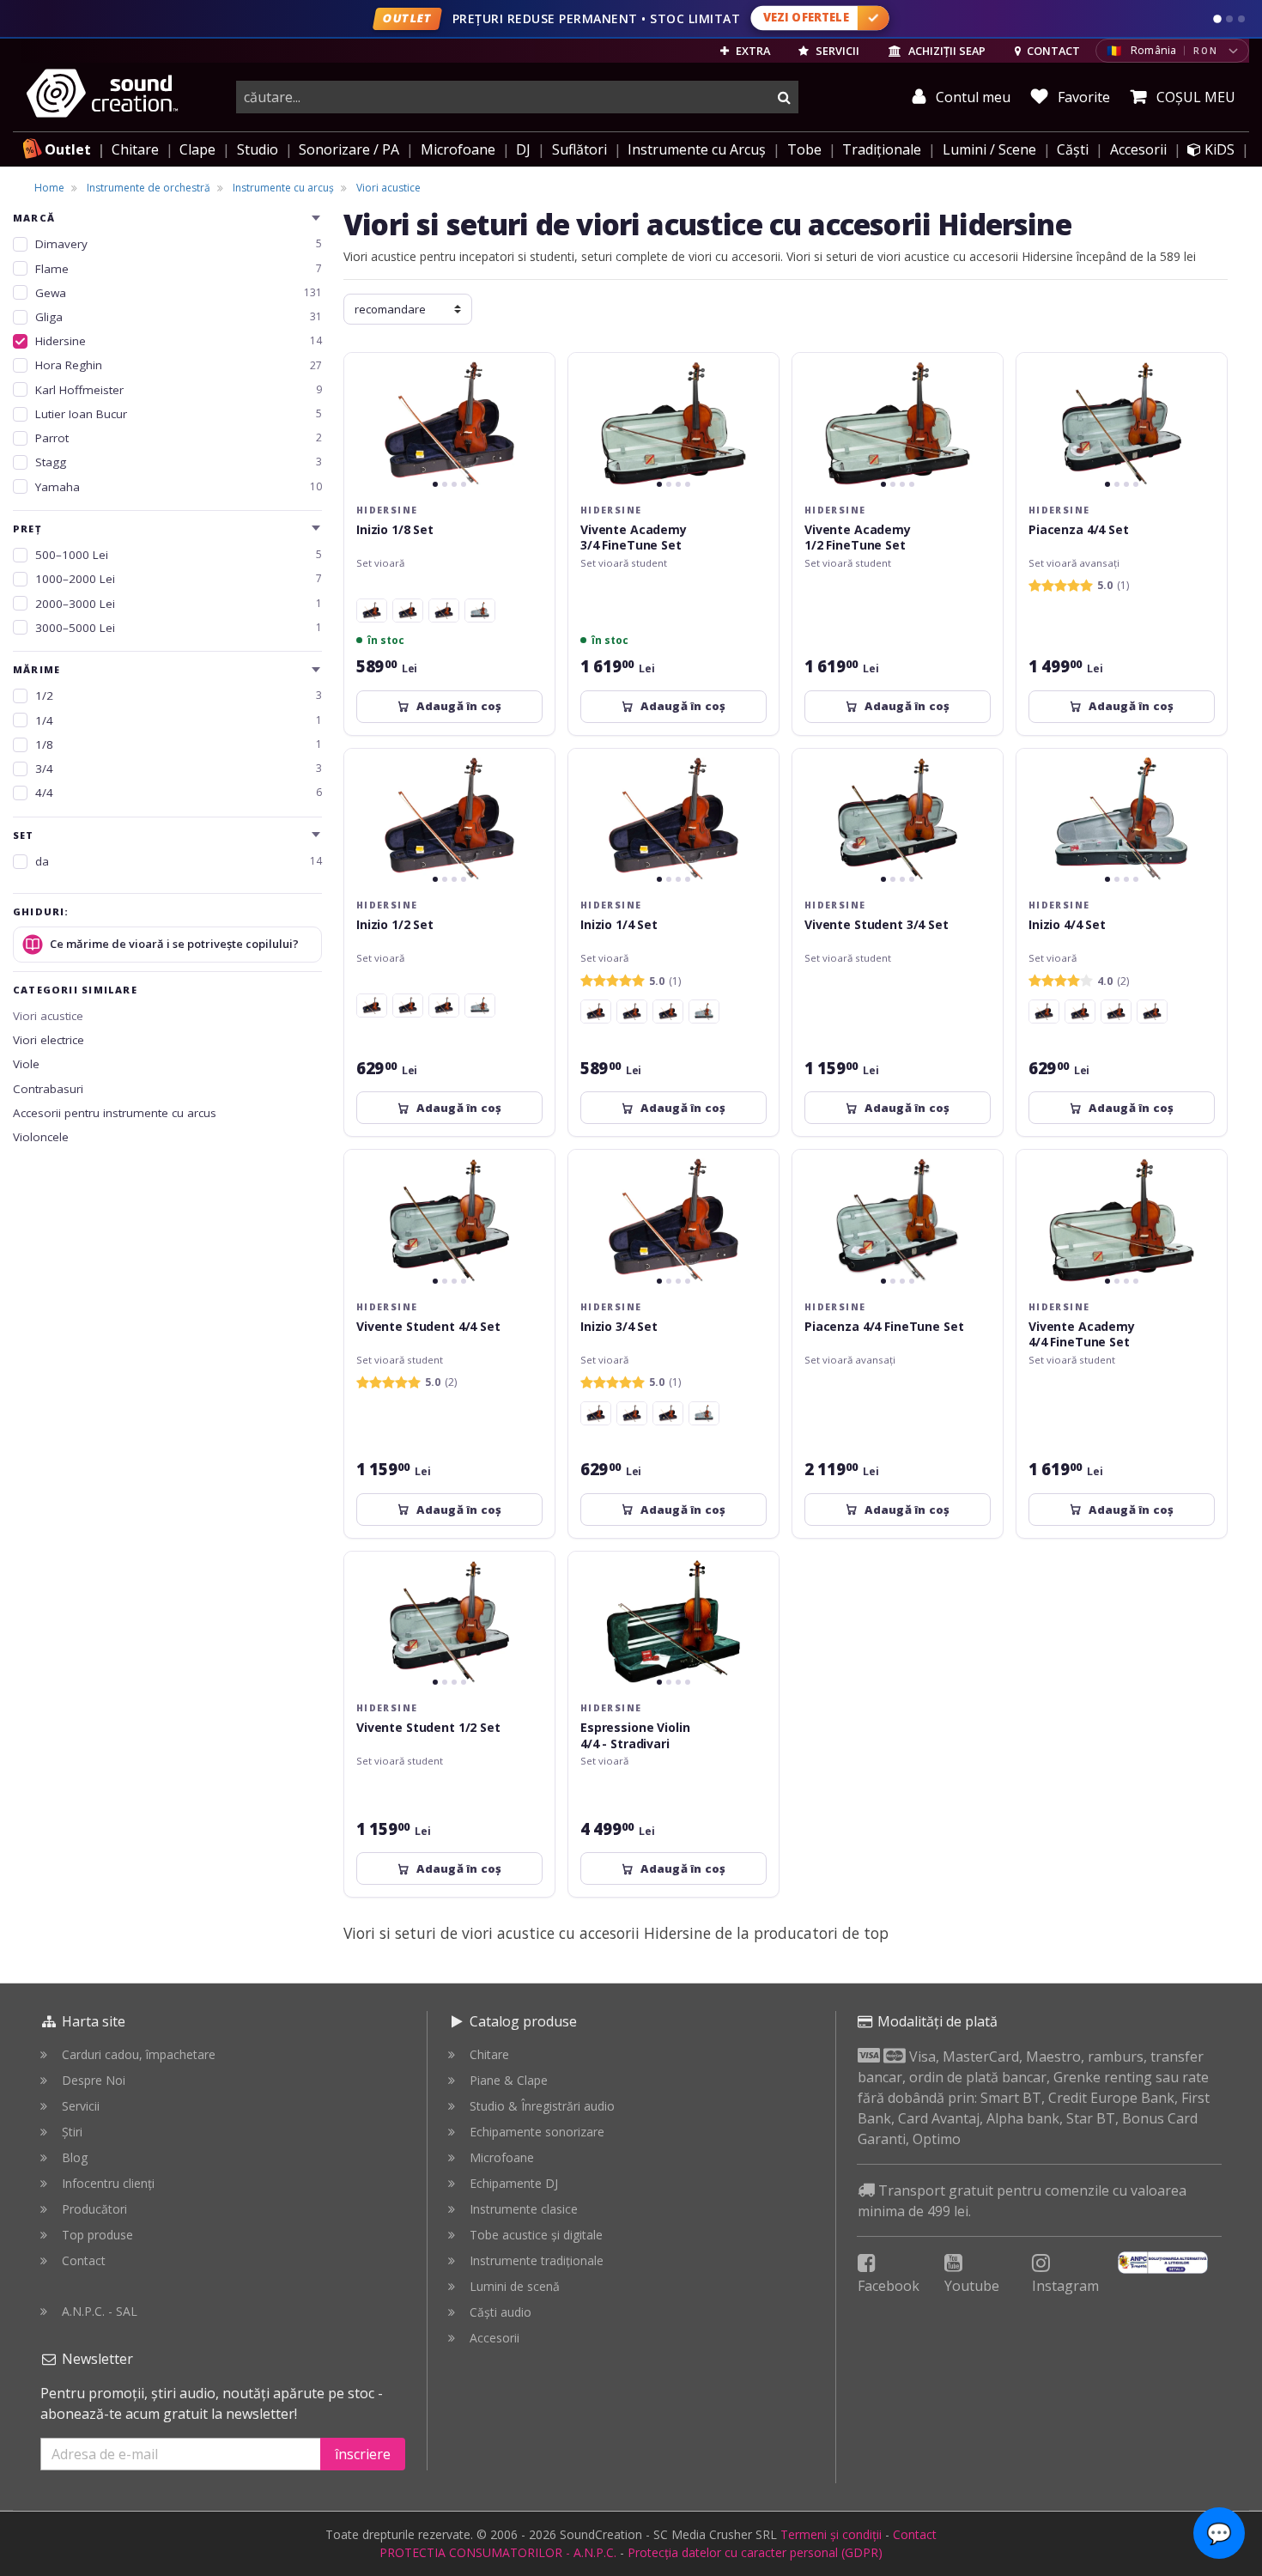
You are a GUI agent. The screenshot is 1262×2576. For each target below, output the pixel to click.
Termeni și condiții (831, 2534)
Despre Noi (94, 2080)
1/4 (179, 720)
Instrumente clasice (524, 2209)
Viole (26, 1064)
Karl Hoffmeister (179, 390)
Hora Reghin (179, 365)
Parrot (179, 438)
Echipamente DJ (514, 2183)
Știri (72, 2132)
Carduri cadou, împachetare (139, 2054)
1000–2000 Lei (179, 579)
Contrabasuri (48, 1089)
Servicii (81, 2106)
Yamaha (179, 487)
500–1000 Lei (179, 555)
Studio (258, 149)
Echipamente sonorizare (537, 2132)
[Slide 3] (1241, 19)
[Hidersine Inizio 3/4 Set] (444, 611)
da (179, 861)
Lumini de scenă (515, 2286)
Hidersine (179, 341)
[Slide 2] (1229, 19)
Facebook (889, 2286)
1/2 (179, 696)
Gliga (179, 317)
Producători (94, 2209)
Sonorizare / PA (349, 149)
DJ (523, 149)
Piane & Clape (509, 2080)
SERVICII (836, 51)
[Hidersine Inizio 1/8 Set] (408, 1005)
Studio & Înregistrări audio (542, 2106)
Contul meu (971, 97)
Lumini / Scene (989, 149)
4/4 (179, 793)
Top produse (97, 2235)
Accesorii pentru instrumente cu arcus (115, 1113)
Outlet (68, 149)
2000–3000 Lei (179, 604)
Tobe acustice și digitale (536, 2235)
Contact (84, 2260)
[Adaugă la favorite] (531, 376)
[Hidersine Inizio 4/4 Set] (480, 611)
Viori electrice (49, 1040)
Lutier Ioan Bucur (179, 414)
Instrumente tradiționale (537, 2260)
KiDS (1218, 149)
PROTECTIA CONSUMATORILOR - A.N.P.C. (498, 2552)
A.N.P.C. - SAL (100, 2311)
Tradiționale (882, 149)
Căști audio (501, 2312)
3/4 (179, 769)
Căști (1073, 149)
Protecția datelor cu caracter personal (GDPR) (755, 2552)
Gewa (179, 293)
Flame (179, 269)
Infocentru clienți (108, 2183)
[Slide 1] (1217, 19)
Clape (197, 149)
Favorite (1082, 97)
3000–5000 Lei (179, 628)
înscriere (363, 2454)
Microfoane (458, 149)
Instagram (1065, 2286)
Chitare (135, 149)
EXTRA (752, 51)
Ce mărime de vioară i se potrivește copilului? (174, 944)
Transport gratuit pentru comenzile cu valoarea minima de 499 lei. (1022, 2201)
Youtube (972, 2286)
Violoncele (41, 1137)
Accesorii (1138, 149)
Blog (75, 2157)
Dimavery (179, 244)
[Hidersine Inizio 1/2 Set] (408, 611)
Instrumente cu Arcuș (697, 149)
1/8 (179, 744)
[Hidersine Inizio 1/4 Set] (372, 611)
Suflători (579, 149)
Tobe (804, 149)
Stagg (179, 462)
